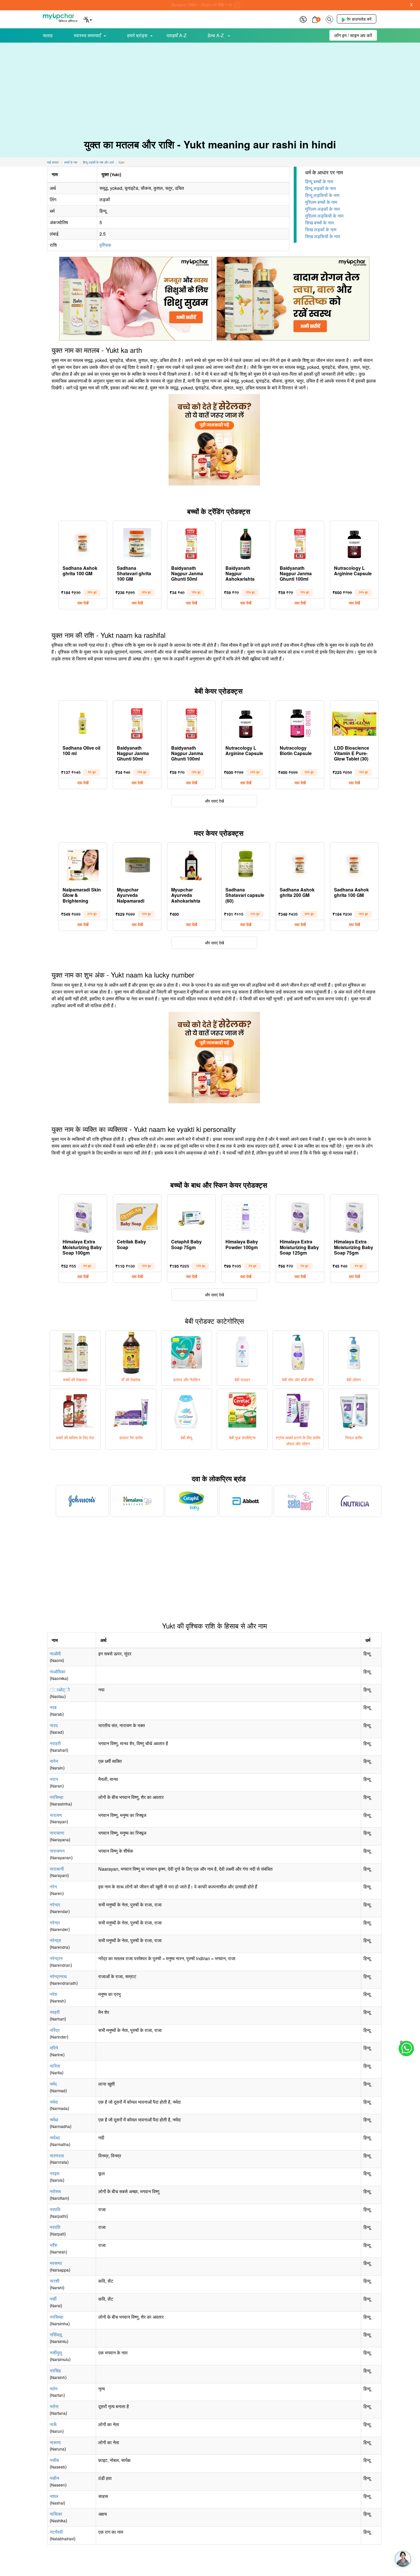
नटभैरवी (56, 2532)
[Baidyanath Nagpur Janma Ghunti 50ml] (191, 542)
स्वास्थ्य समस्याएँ (87, 35)
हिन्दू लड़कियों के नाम (322, 195)
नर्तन (54, 2389)
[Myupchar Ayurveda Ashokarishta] (191, 864)
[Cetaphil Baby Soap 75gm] (191, 1216)
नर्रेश (53, 2245)
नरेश (53, 1994)
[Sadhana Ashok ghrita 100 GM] (83, 542)
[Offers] (303, 19)
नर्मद (53, 2084)
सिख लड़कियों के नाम (323, 236)
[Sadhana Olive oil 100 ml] (83, 722)
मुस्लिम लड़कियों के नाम (324, 216)
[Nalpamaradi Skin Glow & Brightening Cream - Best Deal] (83, 864)
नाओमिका (58, 1672)
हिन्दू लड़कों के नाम (320, 188)
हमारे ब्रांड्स (137, 35)
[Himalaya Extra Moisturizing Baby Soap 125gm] (300, 1216)
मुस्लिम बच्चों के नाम (321, 202)
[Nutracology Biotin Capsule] (300, 722)
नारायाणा (57, 1833)
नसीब (54, 2460)
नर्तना (54, 2406)
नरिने (54, 2048)
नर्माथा (55, 2138)
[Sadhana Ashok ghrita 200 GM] (300, 864)
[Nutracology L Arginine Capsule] (354, 542)
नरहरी (55, 2012)
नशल (54, 2496)
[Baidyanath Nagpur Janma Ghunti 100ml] (300, 542)
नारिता (55, 2066)
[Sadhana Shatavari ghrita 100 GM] (137, 542)
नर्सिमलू (56, 2335)
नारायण (56, 1815)
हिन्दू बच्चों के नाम (319, 181)
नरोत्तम (55, 2191)
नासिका (56, 2514)
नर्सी (53, 2299)
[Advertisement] (210, 86)
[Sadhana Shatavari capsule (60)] (246, 864)
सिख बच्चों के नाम (319, 223)
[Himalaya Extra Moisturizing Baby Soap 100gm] (83, 1216)
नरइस (55, 2173)
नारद (54, 1725)
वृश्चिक (105, 245)
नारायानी (57, 1869)
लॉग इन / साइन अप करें (353, 35)
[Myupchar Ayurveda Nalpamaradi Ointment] (137, 864)
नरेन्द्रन (56, 1958)
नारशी (55, 2281)
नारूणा (55, 2442)
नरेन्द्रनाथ (58, 1976)
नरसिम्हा (57, 1797)
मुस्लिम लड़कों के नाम (322, 209)
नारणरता (57, 2156)
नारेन (54, 1761)
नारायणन (57, 1851)
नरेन (53, 1887)
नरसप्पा (56, 2263)
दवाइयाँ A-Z (177, 35)
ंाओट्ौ (60, 1690)
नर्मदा (54, 2102)
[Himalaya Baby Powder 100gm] (246, 1216)
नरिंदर (55, 2030)
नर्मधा (54, 2120)
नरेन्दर (55, 1905)
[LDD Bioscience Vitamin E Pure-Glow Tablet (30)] (354, 722)
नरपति (55, 2209)
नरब (53, 1707)
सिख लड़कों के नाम (321, 229)
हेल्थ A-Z (216, 35)
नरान (54, 1779)
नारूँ (53, 2424)
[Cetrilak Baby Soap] (137, 1216)
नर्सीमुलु (56, 2353)
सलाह (48, 35)
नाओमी (55, 1654)
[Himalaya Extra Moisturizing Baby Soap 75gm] (354, 1216)
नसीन (54, 2478)
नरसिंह (55, 2371)
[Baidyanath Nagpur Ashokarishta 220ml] (246, 542)
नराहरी (55, 1743)
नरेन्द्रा (55, 1940)
